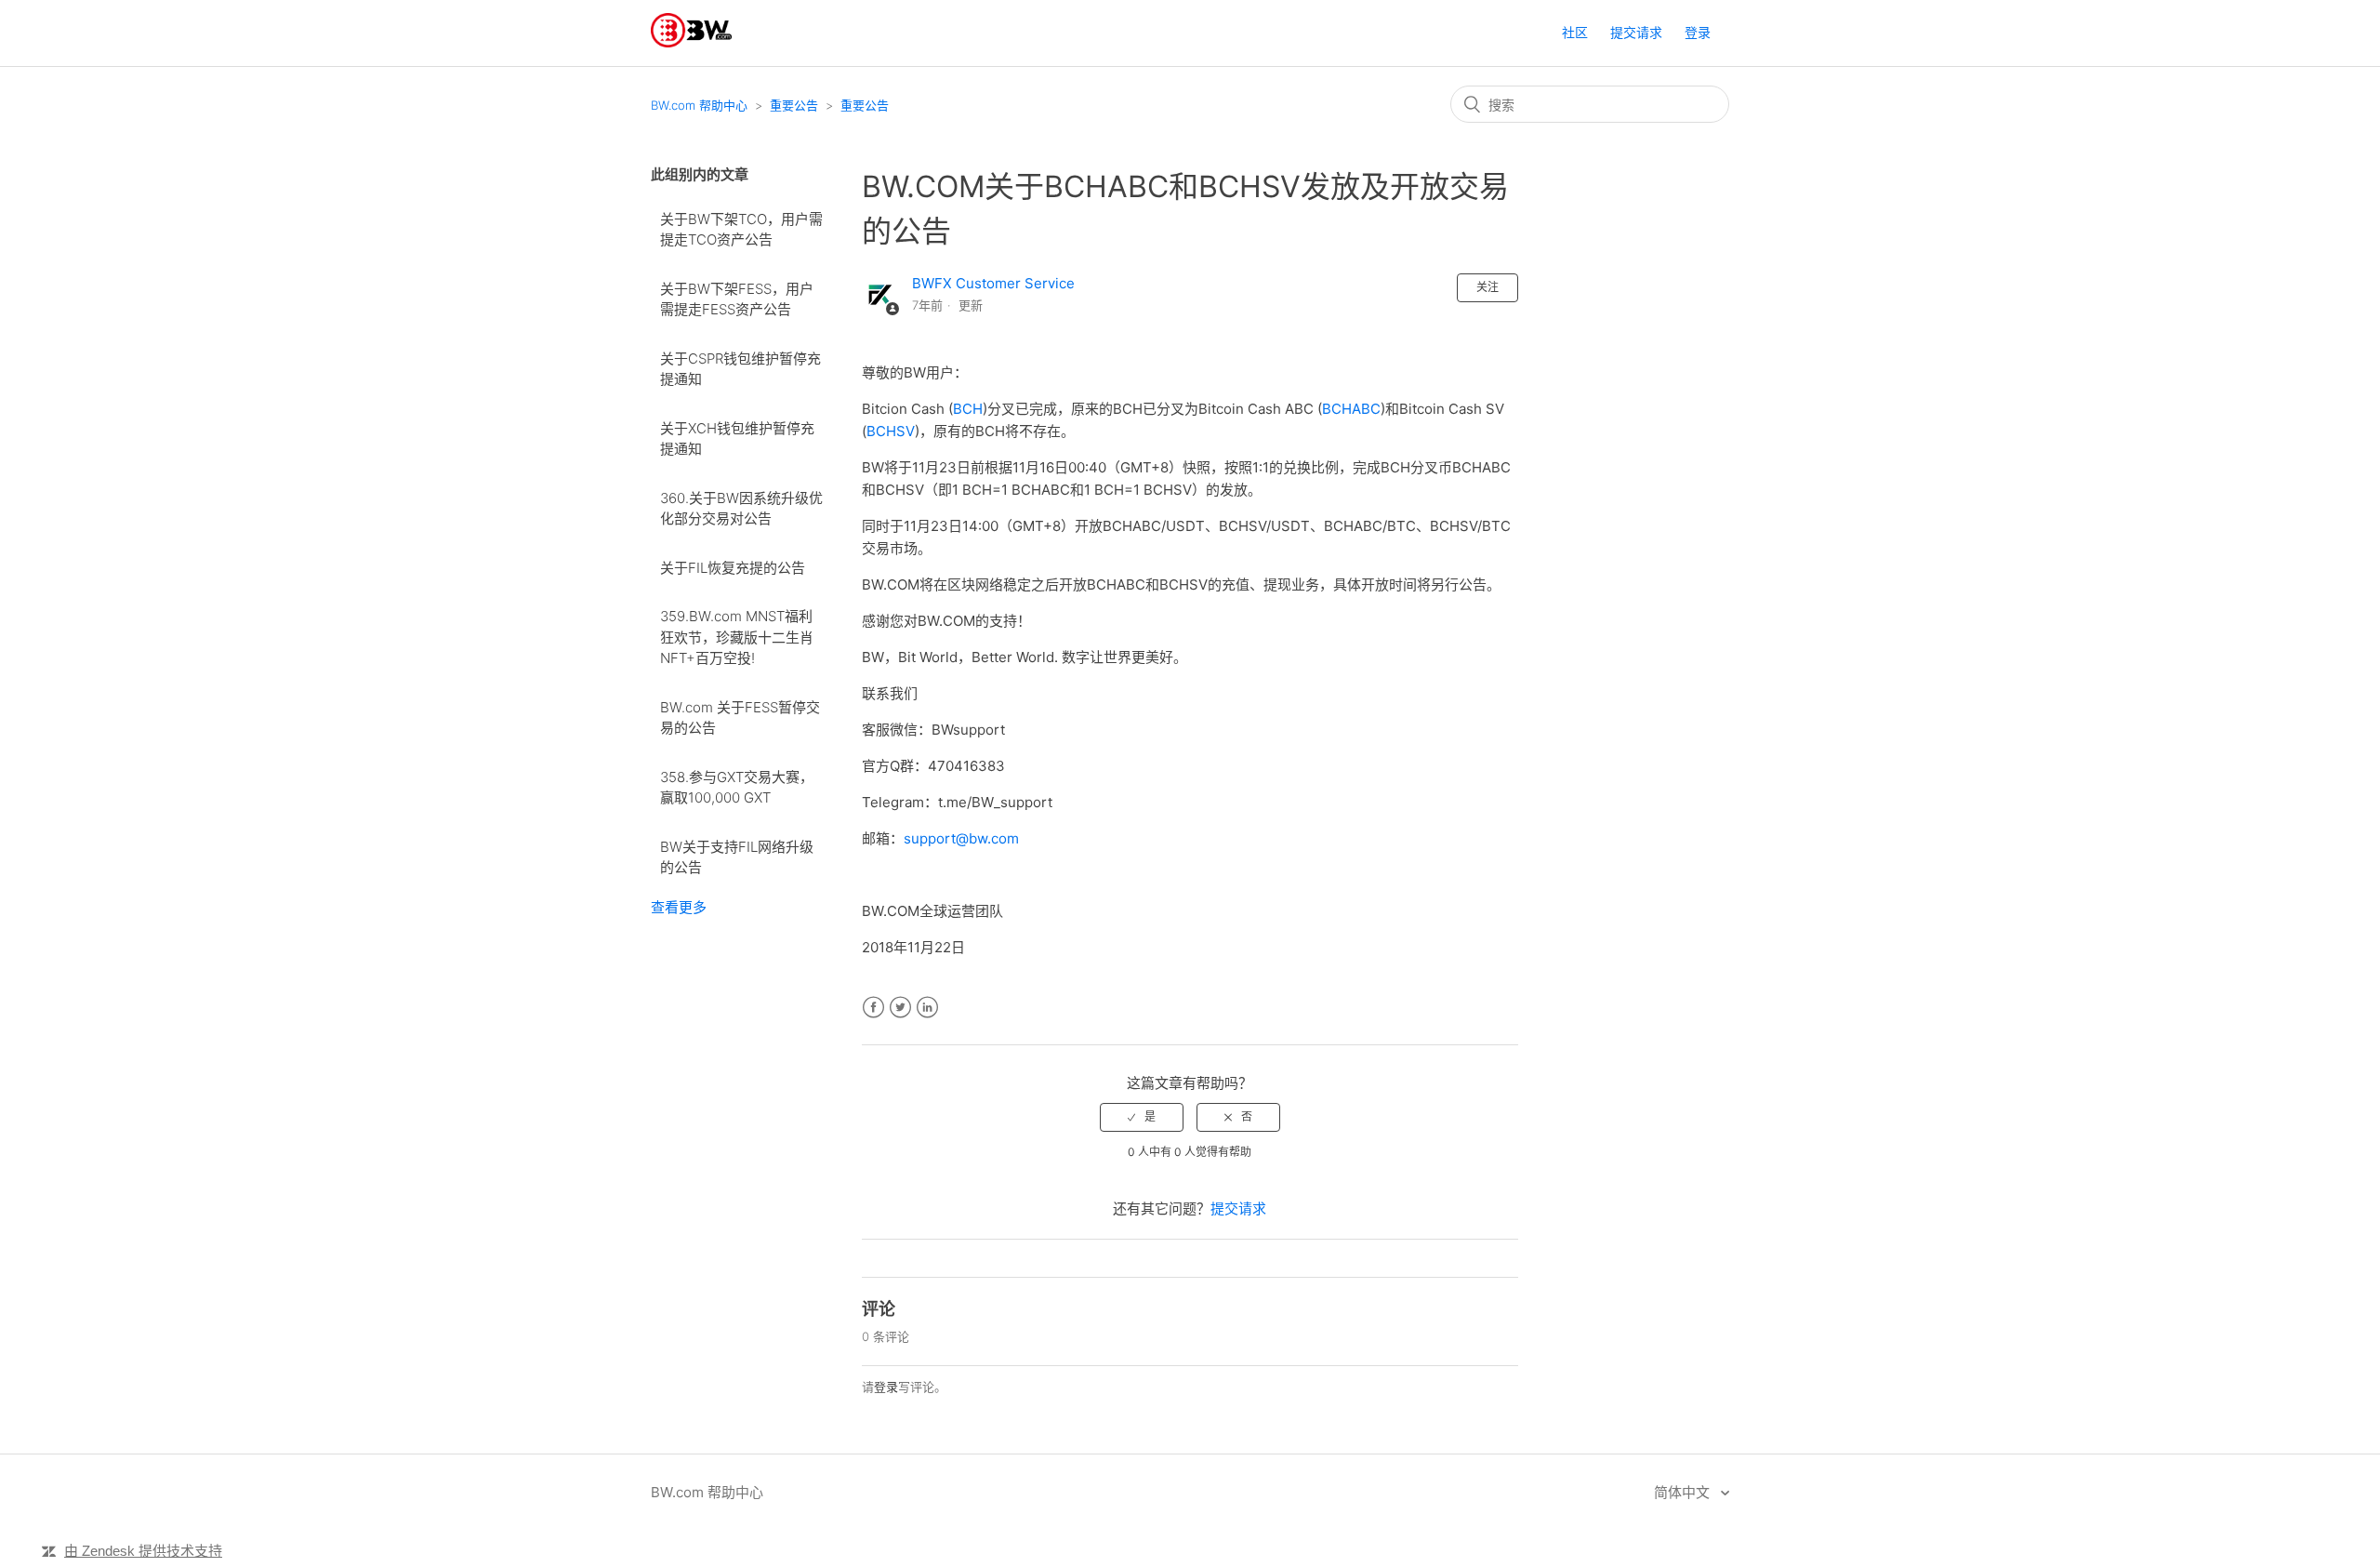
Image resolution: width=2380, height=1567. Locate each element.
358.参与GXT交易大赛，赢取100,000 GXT (737, 788)
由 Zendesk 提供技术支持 (143, 1551)
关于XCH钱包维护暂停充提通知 (737, 439)
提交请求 (1636, 32)
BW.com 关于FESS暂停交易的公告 (740, 718)
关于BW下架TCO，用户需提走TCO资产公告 (741, 230)
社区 (1575, 32)
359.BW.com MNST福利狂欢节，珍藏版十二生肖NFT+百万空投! (737, 637)
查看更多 (679, 907)
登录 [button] (1698, 32)
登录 (886, 1387)
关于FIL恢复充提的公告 (733, 568)
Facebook (873, 1008)
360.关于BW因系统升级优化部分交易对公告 (741, 509)
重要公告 (794, 105)
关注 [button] (1487, 287)
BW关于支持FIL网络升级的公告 (737, 857)
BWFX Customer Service (993, 283)
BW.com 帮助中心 (699, 105)
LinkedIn (927, 1008)
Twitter (900, 1008)
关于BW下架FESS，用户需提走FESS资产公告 (737, 299)
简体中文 (1684, 1492)
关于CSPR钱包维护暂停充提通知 (740, 369)
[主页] (691, 42)
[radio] (1142, 1117)
